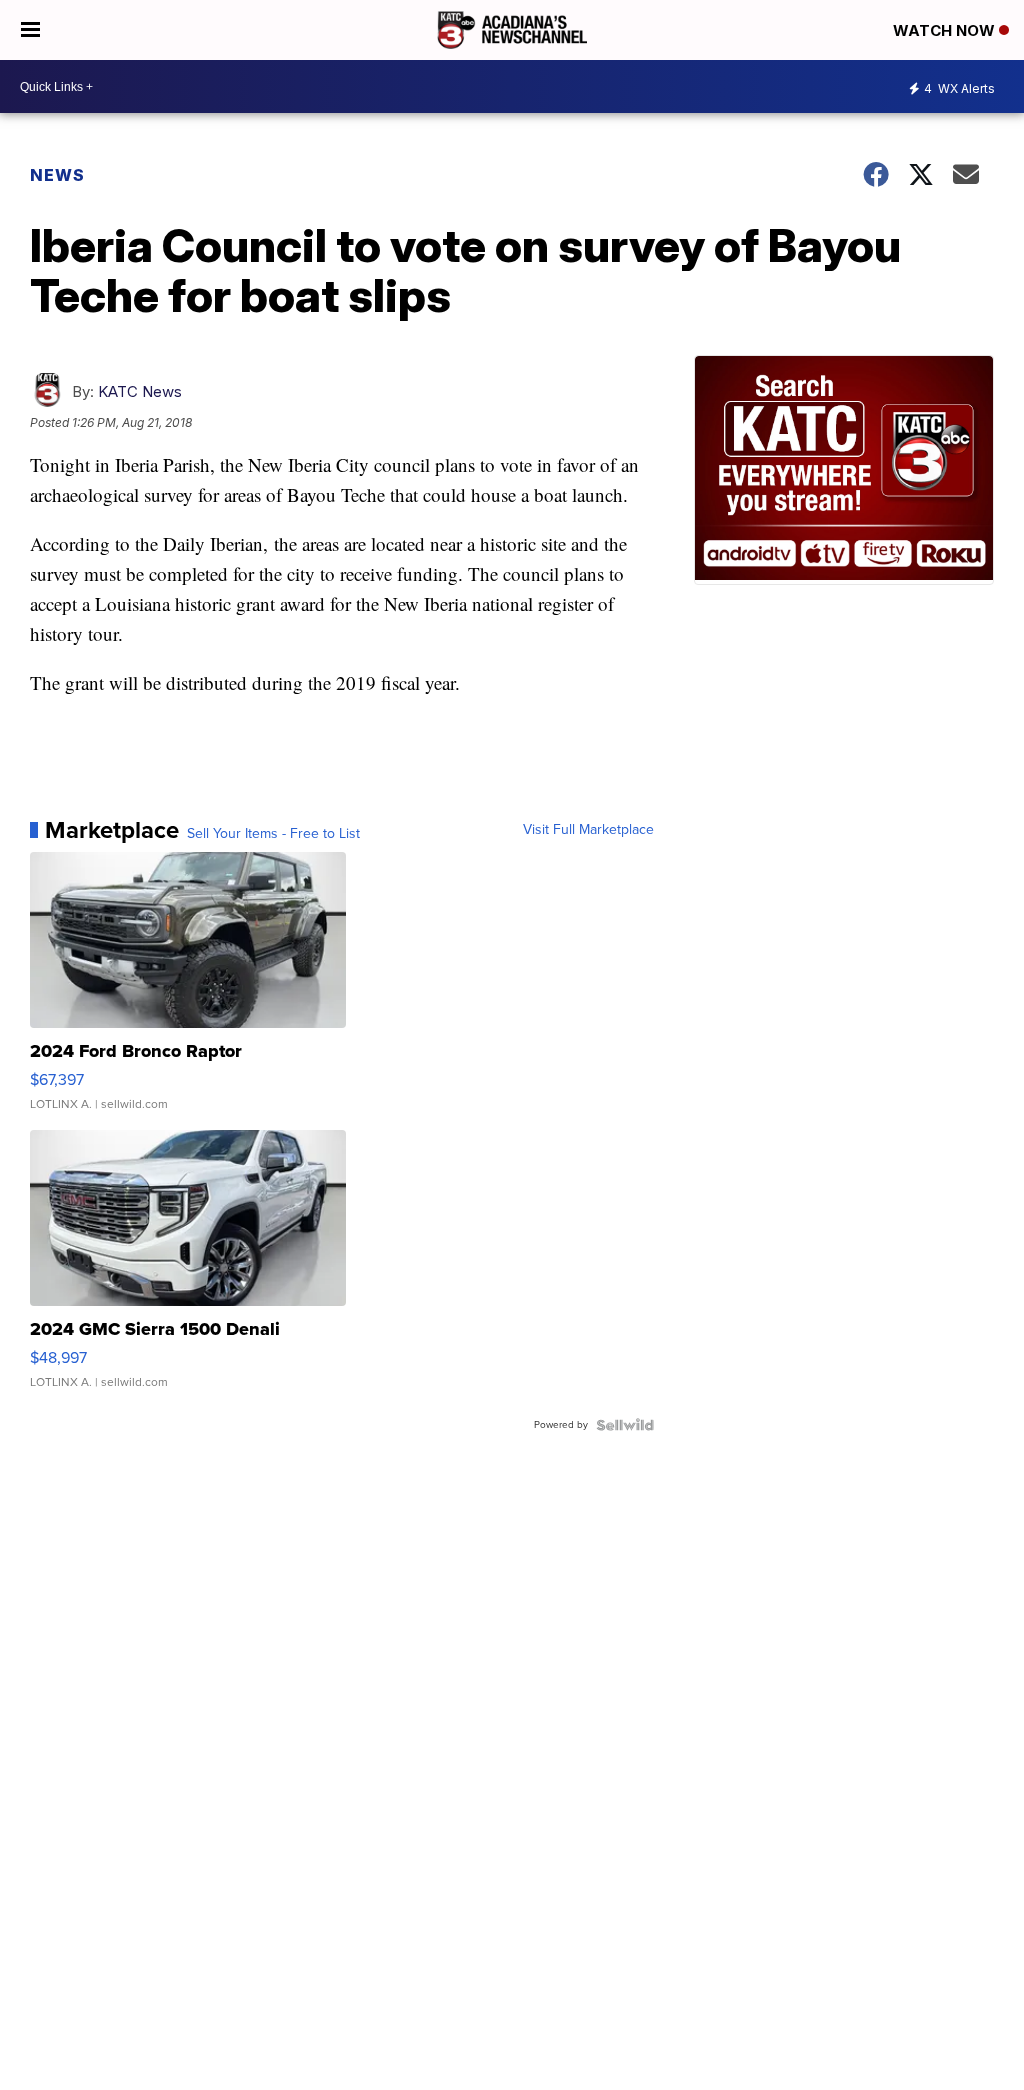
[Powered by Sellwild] (625, 1425)
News (57, 175)
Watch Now (946, 30)
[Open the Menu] (30, 30)
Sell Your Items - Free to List (273, 834)
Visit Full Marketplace (588, 830)
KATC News (140, 391)
